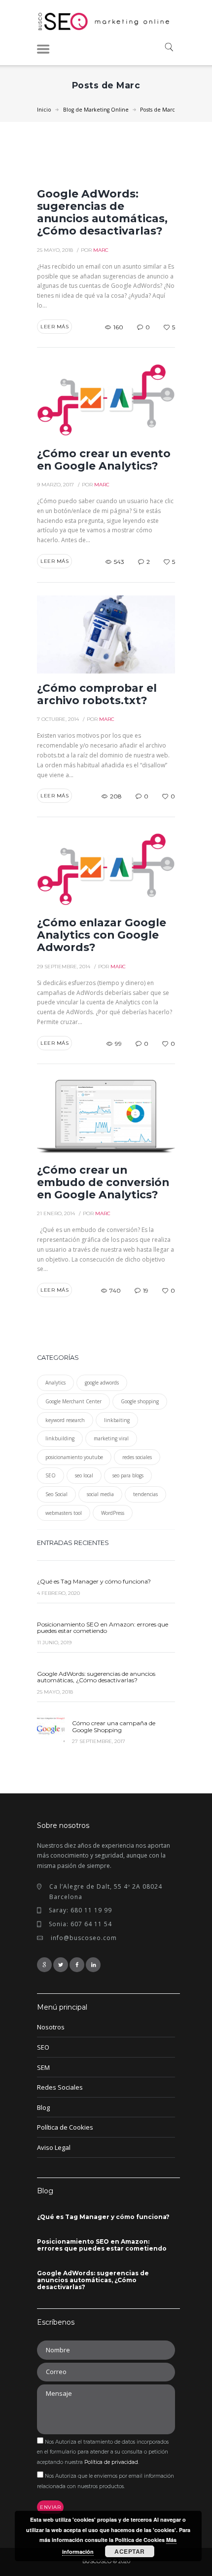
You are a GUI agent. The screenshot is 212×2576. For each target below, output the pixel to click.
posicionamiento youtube (74, 1457)
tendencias (145, 1494)
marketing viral (111, 1438)
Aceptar (130, 2551)
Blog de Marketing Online (96, 110)
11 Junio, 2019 (54, 1643)
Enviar (50, 2507)
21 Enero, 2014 (56, 1213)
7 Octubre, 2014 (58, 719)
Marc (101, 250)
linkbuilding (60, 1438)
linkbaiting (117, 1420)
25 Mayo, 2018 (55, 250)
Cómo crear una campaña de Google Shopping (114, 1726)
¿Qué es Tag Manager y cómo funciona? (94, 1581)
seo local (84, 1475)
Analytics (55, 1383)
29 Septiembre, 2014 (64, 967)
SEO (51, 1475)
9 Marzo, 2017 (55, 485)
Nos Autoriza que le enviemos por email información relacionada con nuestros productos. (106, 2481)
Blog (43, 2107)
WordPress (113, 1513)
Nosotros (51, 2027)
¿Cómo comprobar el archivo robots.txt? (97, 694)
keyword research (65, 1420)
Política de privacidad (111, 2462)
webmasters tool (64, 1513)
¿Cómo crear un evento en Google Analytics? (104, 459)
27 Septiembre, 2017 (99, 1741)
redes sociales (137, 1457)
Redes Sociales (60, 2087)
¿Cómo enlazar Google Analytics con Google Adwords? (102, 935)
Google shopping (140, 1401)
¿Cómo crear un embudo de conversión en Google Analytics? (103, 1182)
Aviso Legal (54, 2147)
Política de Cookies (65, 2127)
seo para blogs (128, 1475)
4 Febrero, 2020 (58, 1593)
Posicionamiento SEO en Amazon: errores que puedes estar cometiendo (103, 1628)
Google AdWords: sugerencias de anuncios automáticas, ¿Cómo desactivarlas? (102, 212)
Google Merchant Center (73, 1401)
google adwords (102, 1383)
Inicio (44, 110)
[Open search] (168, 48)
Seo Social (56, 1494)
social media (100, 1494)
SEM (43, 2067)
